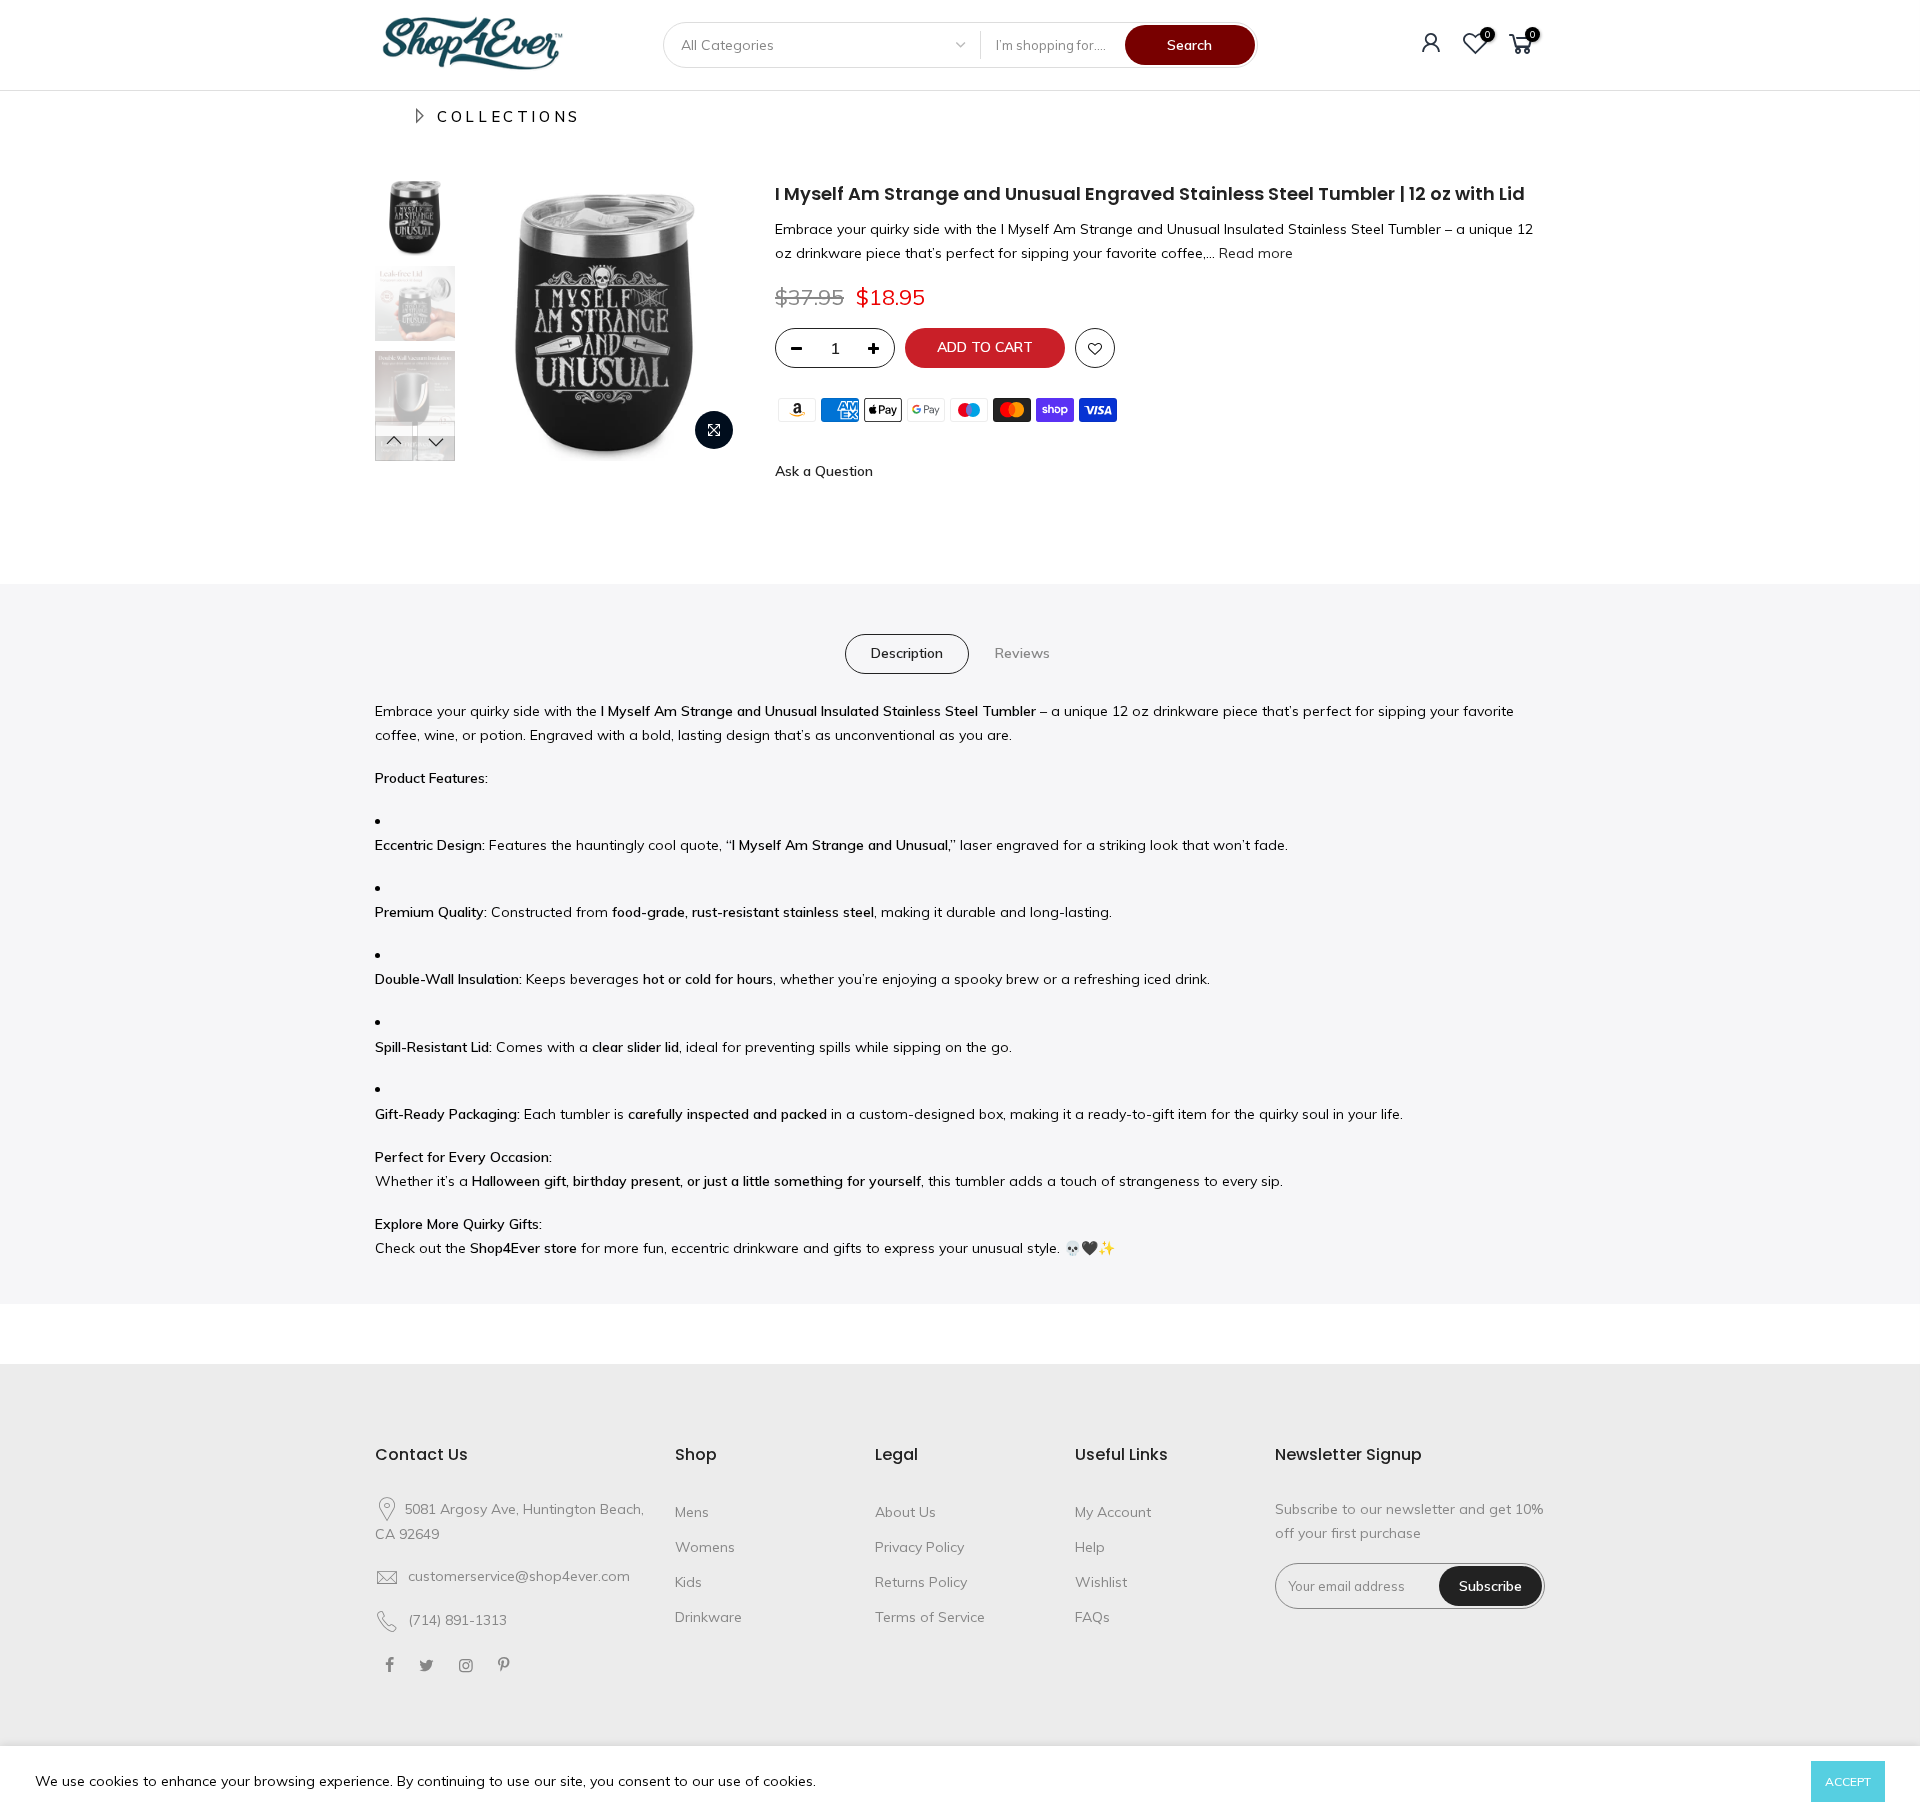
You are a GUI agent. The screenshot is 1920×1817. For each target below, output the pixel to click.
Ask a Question (824, 471)
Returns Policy (921, 1582)
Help (1090, 1547)
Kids (688, 1582)
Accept (1848, 1781)
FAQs (1092, 1617)
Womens (705, 1547)
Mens (692, 1512)
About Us (905, 1512)
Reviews (1022, 653)
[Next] (710, 321)
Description (907, 653)
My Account (1113, 1512)
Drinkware (708, 1617)
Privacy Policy (919, 1547)
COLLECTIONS (509, 116)
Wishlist (1101, 1582)
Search (1189, 45)
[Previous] (500, 321)
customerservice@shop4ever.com (519, 1576)
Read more (1254, 253)
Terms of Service (930, 1617)
